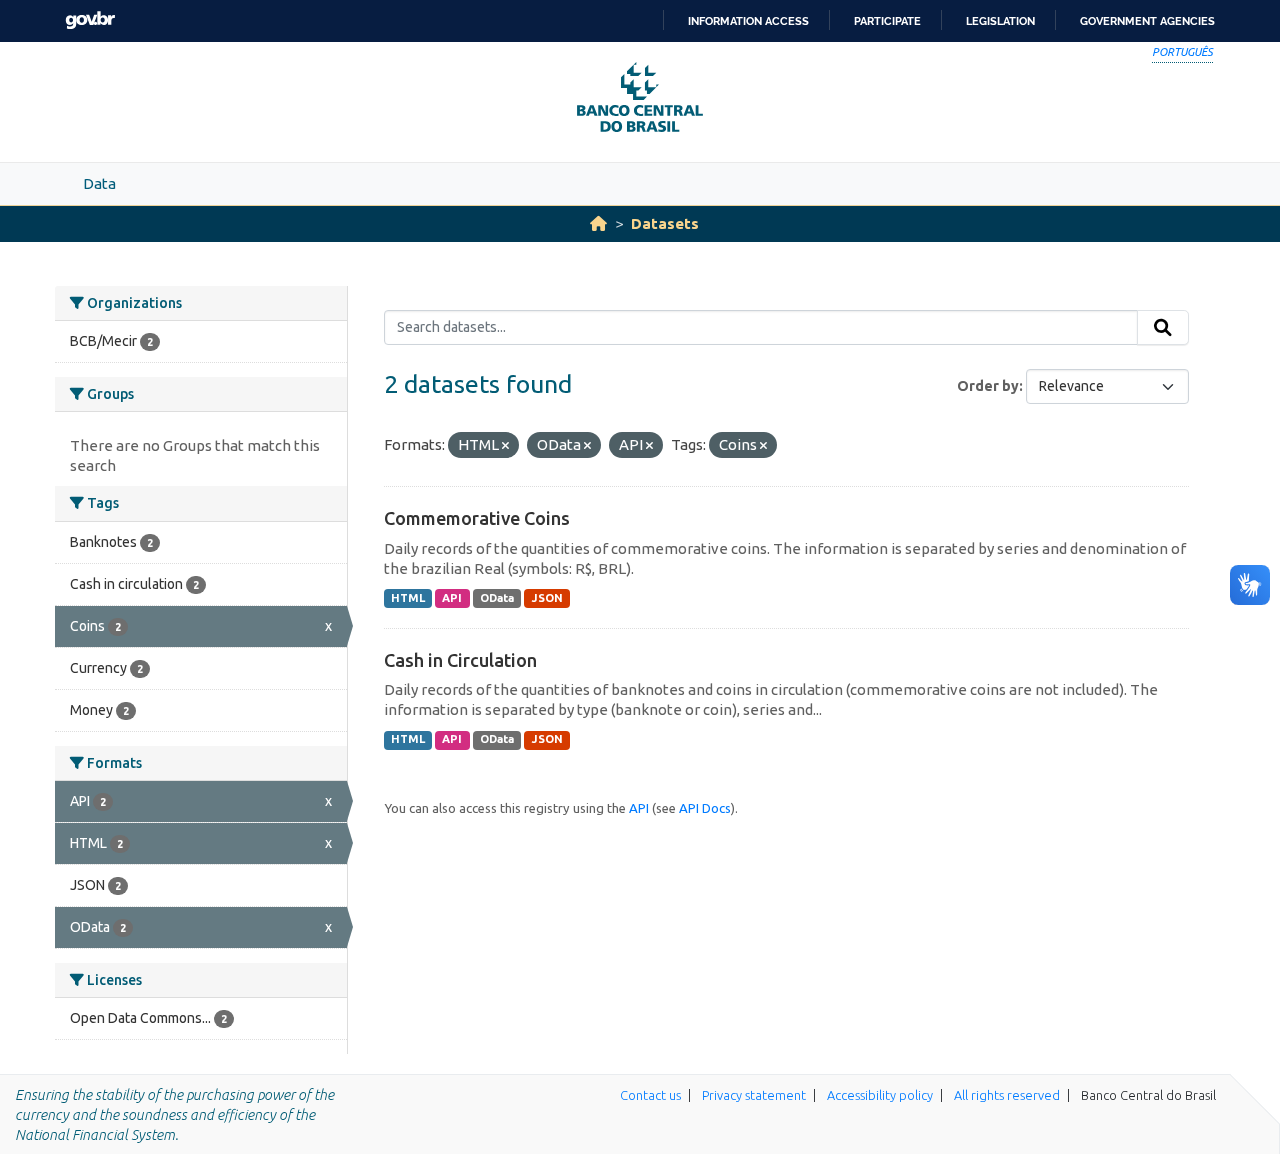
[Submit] (1163, 328)
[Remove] (505, 446)
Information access (748, 21)
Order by (988, 386)
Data (99, 183)
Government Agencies (1147, 21)
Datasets (665, 223)
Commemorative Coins (477, 518)
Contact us (650, 1095)
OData (497, 598)
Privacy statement (754, 1095)
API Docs (705, 808)
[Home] (598, 223)
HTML (408, 598)
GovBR (90, 20)
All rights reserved (1007, 1095)
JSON (547, 598)
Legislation (1000, 21)
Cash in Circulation (460, 660)
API (452, 598)
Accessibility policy (880, 1095)
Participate (887, 21)
